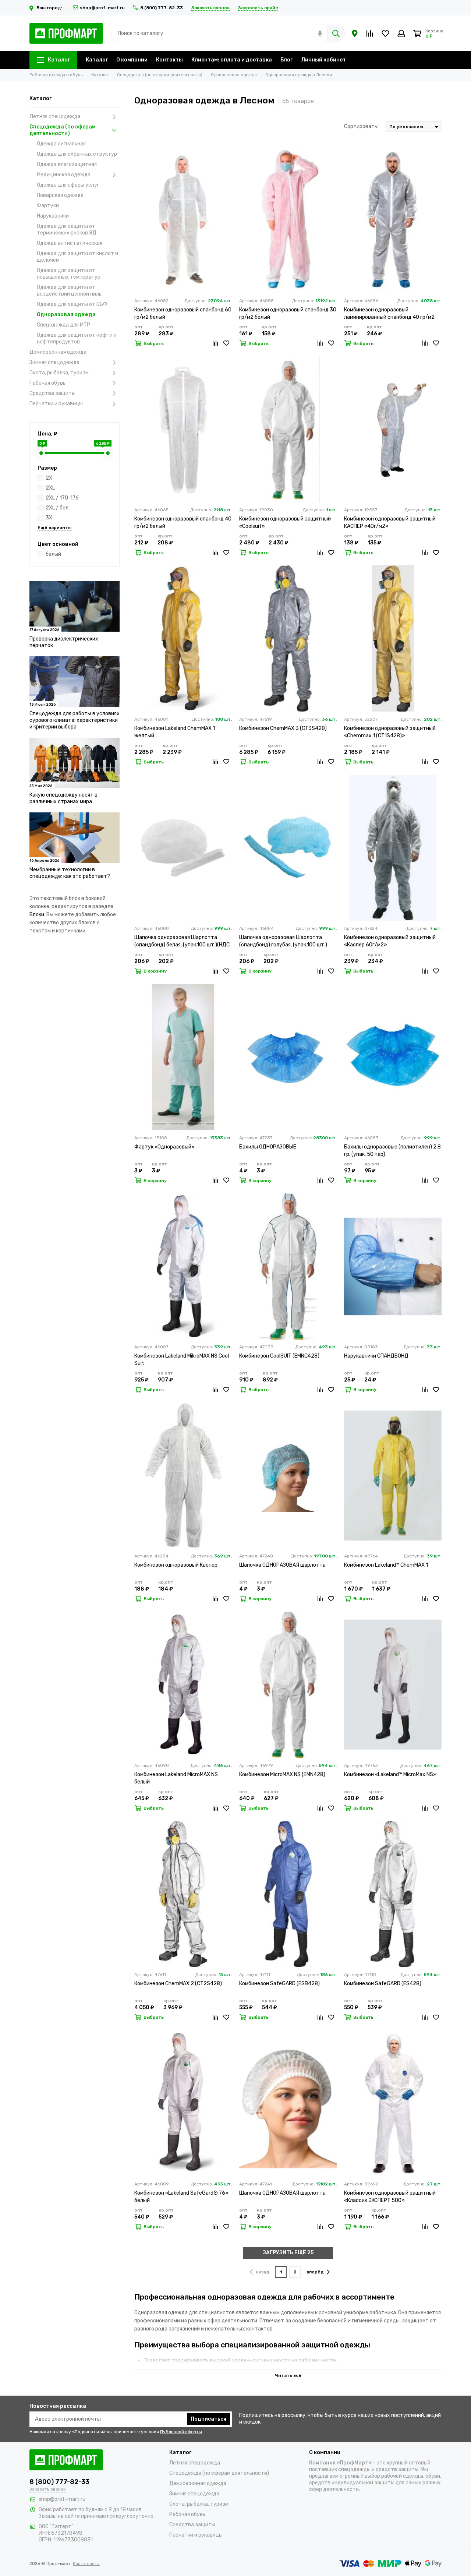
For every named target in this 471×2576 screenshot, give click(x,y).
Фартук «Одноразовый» (164, 1147)
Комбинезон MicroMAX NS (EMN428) (282, 1774)
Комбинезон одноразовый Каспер (176, 1565)
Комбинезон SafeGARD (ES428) (383, 1984)
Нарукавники (53, 216)
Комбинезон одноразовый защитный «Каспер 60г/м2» (390, 941)
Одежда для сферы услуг (68, 185)
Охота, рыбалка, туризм (59, 373)
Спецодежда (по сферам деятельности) (63, 130)
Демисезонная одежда (58, 352)
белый (53, 554)
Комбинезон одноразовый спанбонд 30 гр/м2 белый (288, 313)
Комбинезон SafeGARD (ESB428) (279, 1984)
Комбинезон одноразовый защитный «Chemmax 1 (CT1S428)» (390, 732)
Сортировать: (361, 126)
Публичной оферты (181, 2432)
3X (49, 518)
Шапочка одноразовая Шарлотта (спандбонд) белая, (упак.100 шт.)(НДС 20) (182, 941)
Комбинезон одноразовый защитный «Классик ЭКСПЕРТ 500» (390, 2197)
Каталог (59, 60)
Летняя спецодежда (55, 117)
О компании (132, 60)
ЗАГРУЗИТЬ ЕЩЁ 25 (288, 2253)
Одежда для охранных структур (77, 154)
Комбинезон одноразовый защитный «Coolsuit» (285, 523)
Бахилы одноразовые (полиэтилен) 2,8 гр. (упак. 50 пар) (392, 1151)
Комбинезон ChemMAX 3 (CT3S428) (283, 728)
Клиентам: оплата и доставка (232, 60)
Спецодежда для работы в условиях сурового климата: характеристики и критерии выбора (75, 720)
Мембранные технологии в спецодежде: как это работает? (70, 873)
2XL (50, 488)
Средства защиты (52, 393)
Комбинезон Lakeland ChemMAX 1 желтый (175, 732)
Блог (286, 60)
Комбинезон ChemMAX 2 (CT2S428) (178, 1984)
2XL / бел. (58, 508)
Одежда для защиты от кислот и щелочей (77, 257)
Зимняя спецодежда (54, 362)
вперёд (315, 2272)
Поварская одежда (60, 195)
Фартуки (48, 206)
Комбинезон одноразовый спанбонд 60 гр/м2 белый (183, 313)
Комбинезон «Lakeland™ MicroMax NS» (390, 1774)
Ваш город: (50, 8)
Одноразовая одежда (66, 315)
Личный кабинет (323, 60)
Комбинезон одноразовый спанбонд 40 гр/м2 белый (183, 523)
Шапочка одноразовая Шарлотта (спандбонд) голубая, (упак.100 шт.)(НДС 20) (283, 941)
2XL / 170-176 (62, 498)
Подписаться (208, 2419)
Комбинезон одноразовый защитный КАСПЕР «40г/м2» (390, 523)
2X (49, 478)
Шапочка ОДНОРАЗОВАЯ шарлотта (282, 1565)
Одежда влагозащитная (67, 164)
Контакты (169, 60)
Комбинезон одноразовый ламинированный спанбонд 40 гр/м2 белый (389, 314)
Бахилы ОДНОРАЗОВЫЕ (268, 1147)
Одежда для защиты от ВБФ (72, 304)
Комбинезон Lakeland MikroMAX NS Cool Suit (182, 1360)
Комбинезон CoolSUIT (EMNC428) (279, 1356)
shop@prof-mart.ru (102, 8)
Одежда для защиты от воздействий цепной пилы (70, 291)
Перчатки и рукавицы (56, 404)
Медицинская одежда (64, 175)
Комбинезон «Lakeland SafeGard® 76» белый (181, 2197)
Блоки (37, 915)
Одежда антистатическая (70, 243)
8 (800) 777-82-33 (162, 8)
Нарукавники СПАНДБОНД (376, 1356)
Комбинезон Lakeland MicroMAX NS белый (176, 1778)
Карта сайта (86, 2563)
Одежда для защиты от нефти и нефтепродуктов (77, 338)
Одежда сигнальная (61, 144)
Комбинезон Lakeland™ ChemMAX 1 (386, 1565)
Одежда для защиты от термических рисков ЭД (67, 230)
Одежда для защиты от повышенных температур (69, 274)
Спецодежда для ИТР (63, 325)
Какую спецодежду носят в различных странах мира (63, 798)
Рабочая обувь (47, 383)
